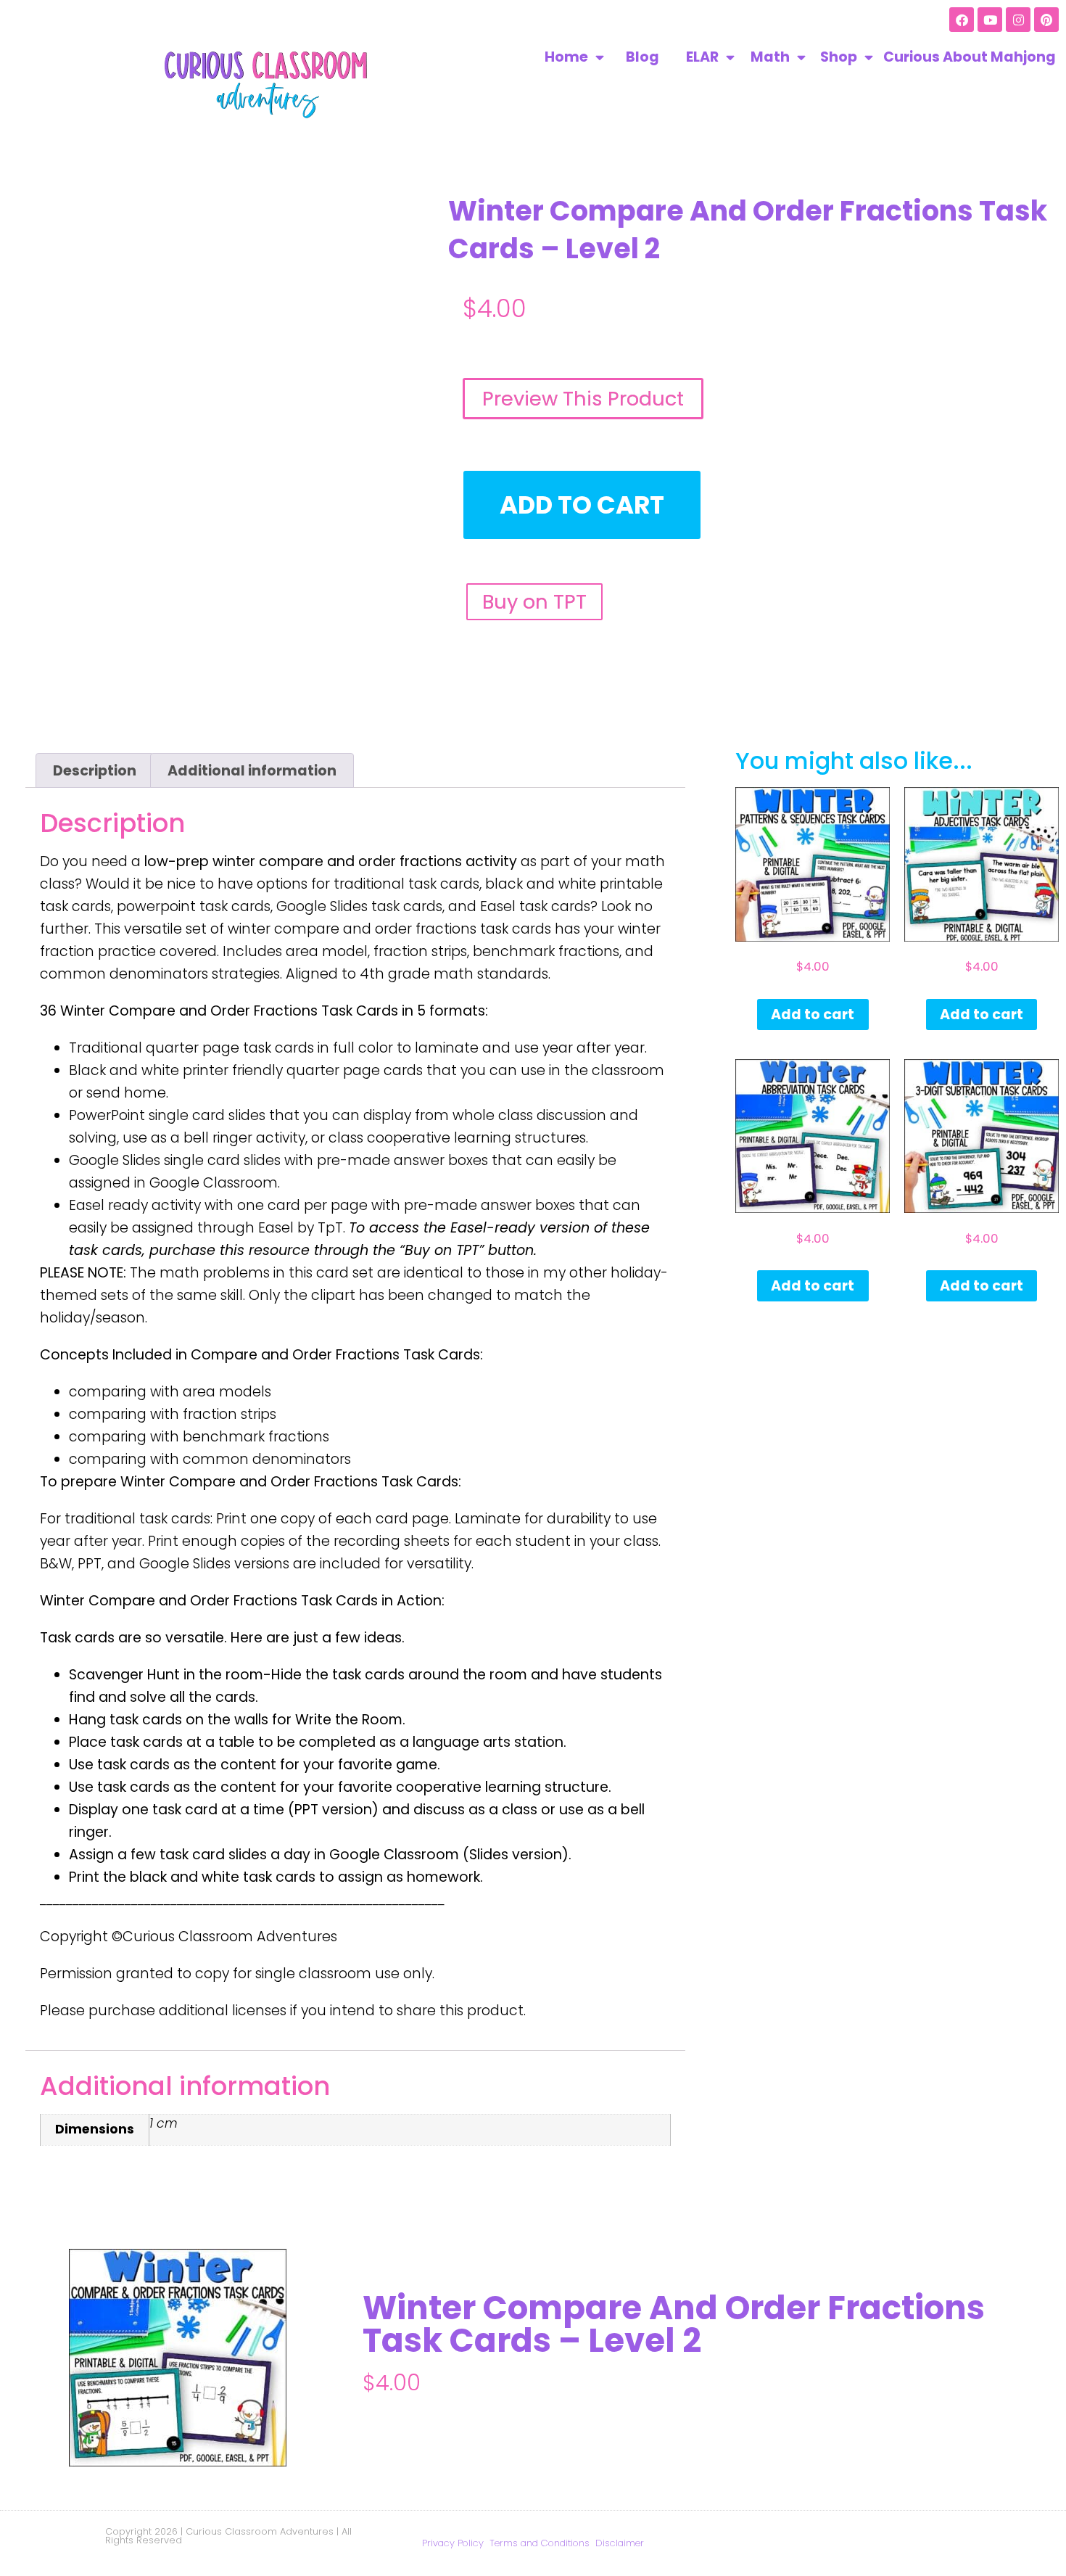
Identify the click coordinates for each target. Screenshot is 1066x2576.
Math (770, 57)
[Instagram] (1018, 20)
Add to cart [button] (813, 1015)
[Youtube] (990, 20)
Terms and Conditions (540, 2543)
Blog (643, 57)
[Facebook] (962, 20)
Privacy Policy (453, 2543)
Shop (839, 57)
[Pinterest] (1046, 20)
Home (566, 57)
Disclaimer (620, 2543)
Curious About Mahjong (970, 57)
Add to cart (582, 505)
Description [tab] (95, 771)
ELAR (702, 57)
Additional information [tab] (252, 771)
